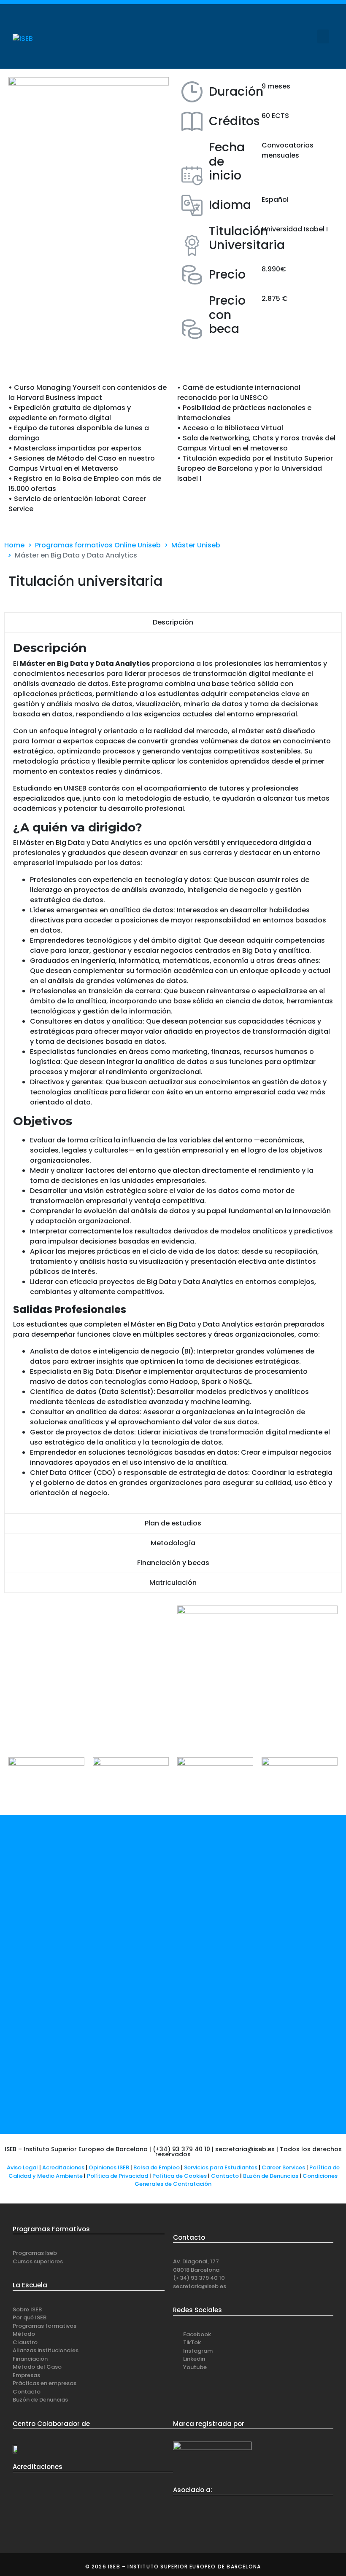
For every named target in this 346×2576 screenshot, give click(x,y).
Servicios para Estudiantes (221, 2167)
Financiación (30, 2359)
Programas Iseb (35, 2253)
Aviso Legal (22, 2167)
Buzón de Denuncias (273, 2176)
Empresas (26, 2375)
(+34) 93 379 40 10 (199, 2278)
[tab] (173, 622)
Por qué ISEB (30, 2317)
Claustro (25, 2342)
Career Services (283, 2167)
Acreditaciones (63, 2167)
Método (24, 2334)
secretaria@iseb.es (200, 2286)
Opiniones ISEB (109, 2167)
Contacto (226, 2176)
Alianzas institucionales (46, 2350)
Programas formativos (45, 2326)
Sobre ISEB (27, 2309)
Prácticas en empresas (45, 2383)
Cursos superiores (38, 2261)
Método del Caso (37, 2367)
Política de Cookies (180, 2176)
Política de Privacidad (118, 2176)
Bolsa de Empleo (157, 2167)
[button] (323, 36)
